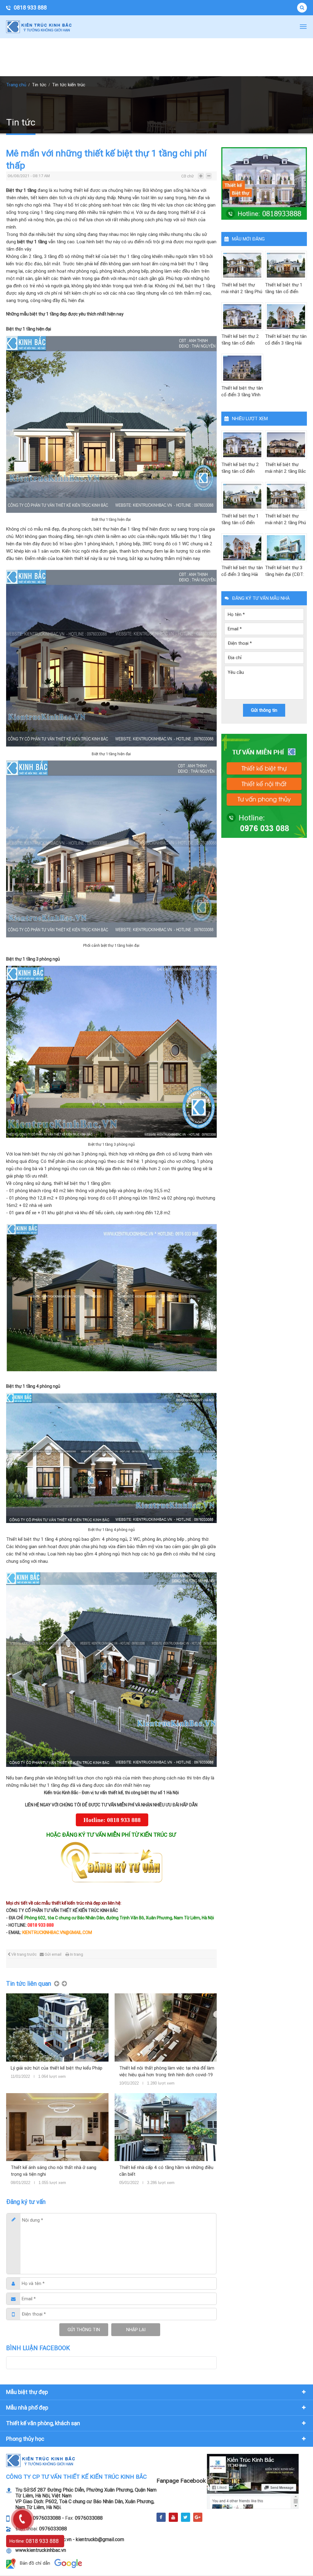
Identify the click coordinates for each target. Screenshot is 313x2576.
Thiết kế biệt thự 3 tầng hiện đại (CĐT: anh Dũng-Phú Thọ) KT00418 (285, 571)
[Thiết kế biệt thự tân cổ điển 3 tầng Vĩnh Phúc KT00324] (242, 368)
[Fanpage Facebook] (253, 2481)
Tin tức (39, 85)
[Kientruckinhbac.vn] (41, 27)
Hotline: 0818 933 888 (112, 1820)
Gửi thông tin (84, 2330)
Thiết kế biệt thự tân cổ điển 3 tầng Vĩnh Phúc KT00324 (242, 392)
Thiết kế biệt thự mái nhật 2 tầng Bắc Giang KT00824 (285, 468)
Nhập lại (136, 2330)
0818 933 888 (30, 7)
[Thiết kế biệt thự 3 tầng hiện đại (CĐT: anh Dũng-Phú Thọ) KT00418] (286, 548)
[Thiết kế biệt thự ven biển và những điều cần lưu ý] (62, 2127)
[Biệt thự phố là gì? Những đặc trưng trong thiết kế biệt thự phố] (170, 2027)
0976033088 (89, 2518)
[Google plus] (198, 2517)
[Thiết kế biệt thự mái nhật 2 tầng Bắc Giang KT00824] (286, 445)
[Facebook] (161, 2517)
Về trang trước (24, 1954)
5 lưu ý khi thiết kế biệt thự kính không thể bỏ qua (60, 2071)
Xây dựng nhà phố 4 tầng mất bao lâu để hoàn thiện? (170, 2171)
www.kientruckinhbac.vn (41, 2550)
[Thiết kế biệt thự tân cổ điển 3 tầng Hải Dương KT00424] (286, 317)
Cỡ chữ (188, 176)
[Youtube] (173, 2517)
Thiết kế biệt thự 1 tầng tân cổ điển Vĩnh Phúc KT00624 (285, 289)
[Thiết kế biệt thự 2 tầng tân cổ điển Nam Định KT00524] (242, 317)
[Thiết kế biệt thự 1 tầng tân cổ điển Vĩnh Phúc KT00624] (286, 265)
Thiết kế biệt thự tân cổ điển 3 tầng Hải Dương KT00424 (286, 340)
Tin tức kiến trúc (69, 85)
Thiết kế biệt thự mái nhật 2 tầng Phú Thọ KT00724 (242, 289)
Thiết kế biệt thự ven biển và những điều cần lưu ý (63, 2171)
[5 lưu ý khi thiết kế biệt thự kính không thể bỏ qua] (62, 2027)
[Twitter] (186, 2517)
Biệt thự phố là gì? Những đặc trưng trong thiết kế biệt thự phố (171, 2071)
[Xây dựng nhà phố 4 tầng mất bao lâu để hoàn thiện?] (170, 2127)
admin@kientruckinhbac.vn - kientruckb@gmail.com (70, 2539)
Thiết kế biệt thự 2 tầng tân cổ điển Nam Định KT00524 (241, 340)
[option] (116, 2093)
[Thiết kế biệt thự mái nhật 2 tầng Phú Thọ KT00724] (242, 265)
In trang (77, 1954)
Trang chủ (16, 85)
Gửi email (53, 1954)
